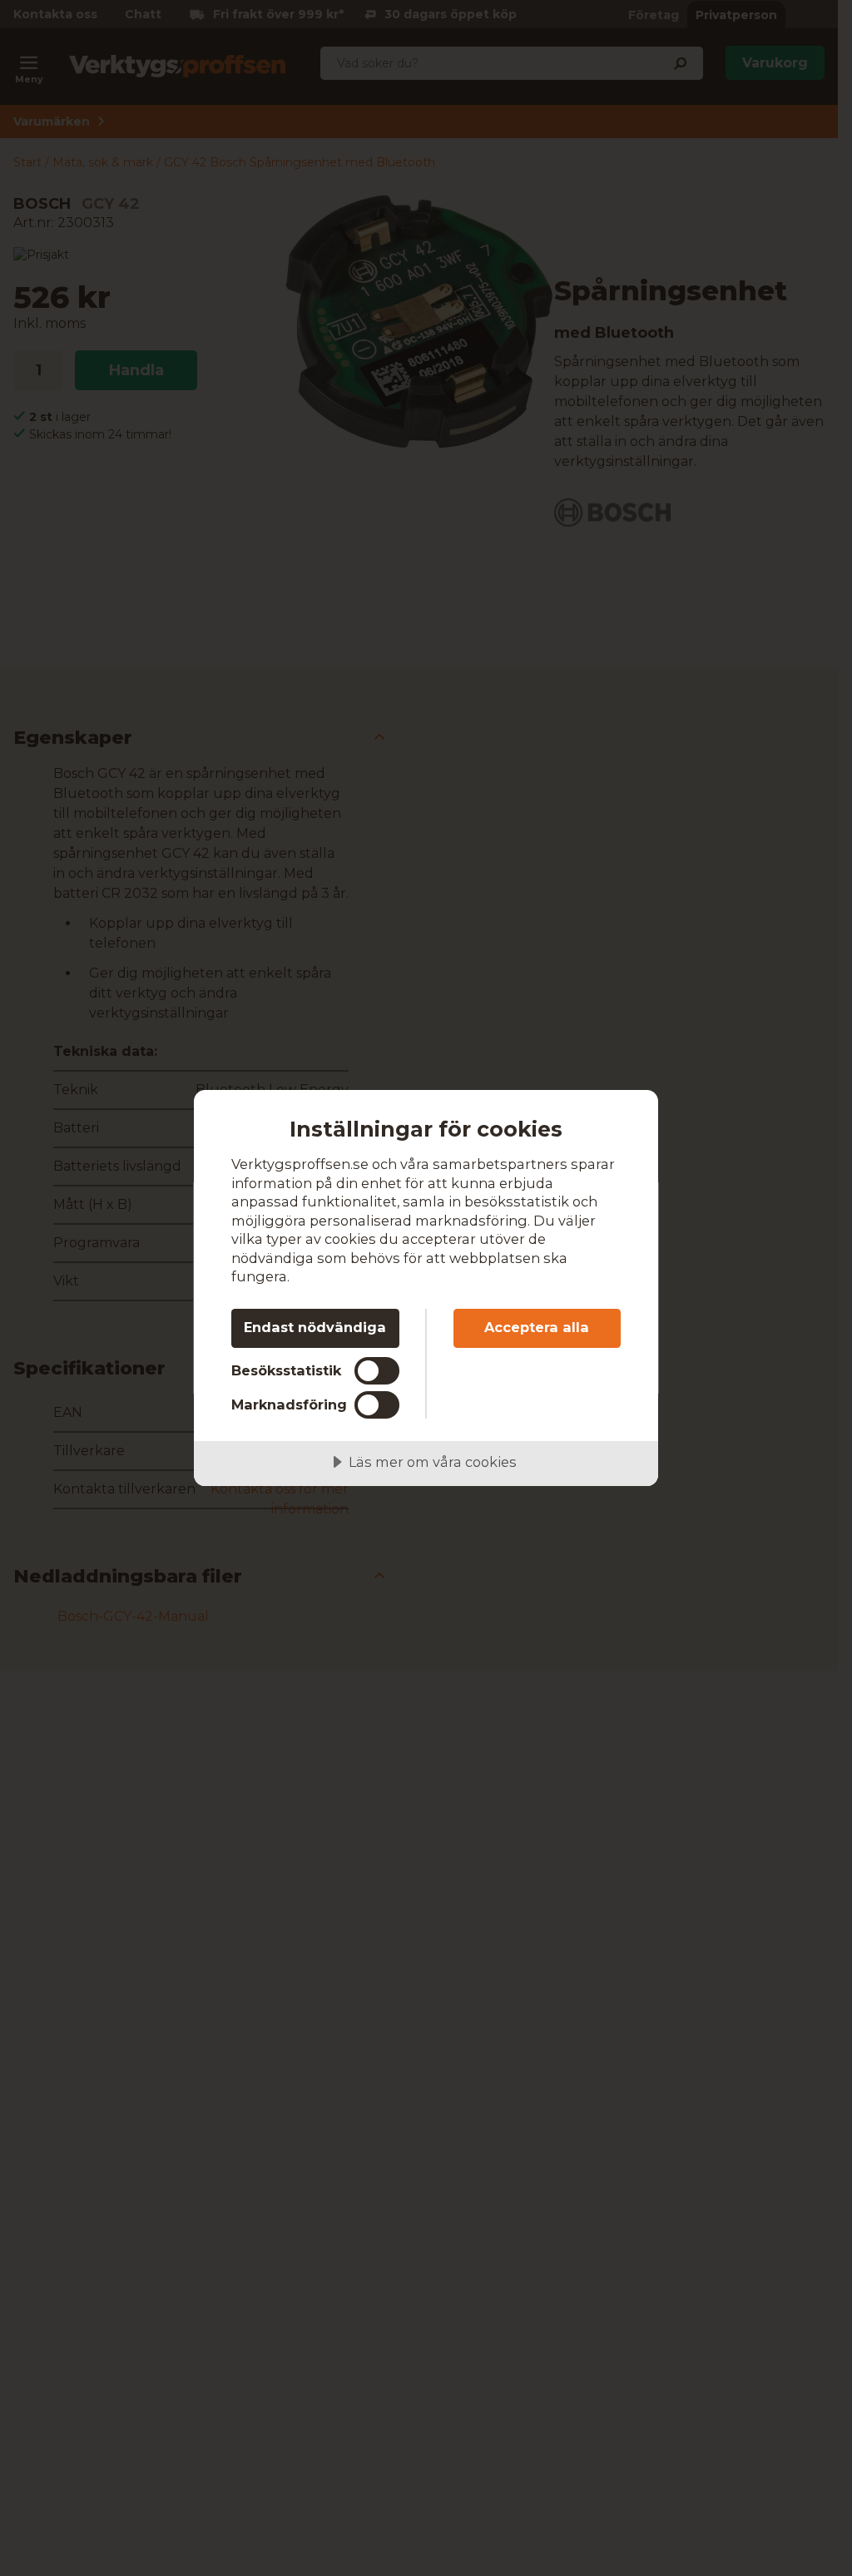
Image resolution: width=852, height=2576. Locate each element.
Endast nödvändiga (315, 1327)
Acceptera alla (537, 1327)
